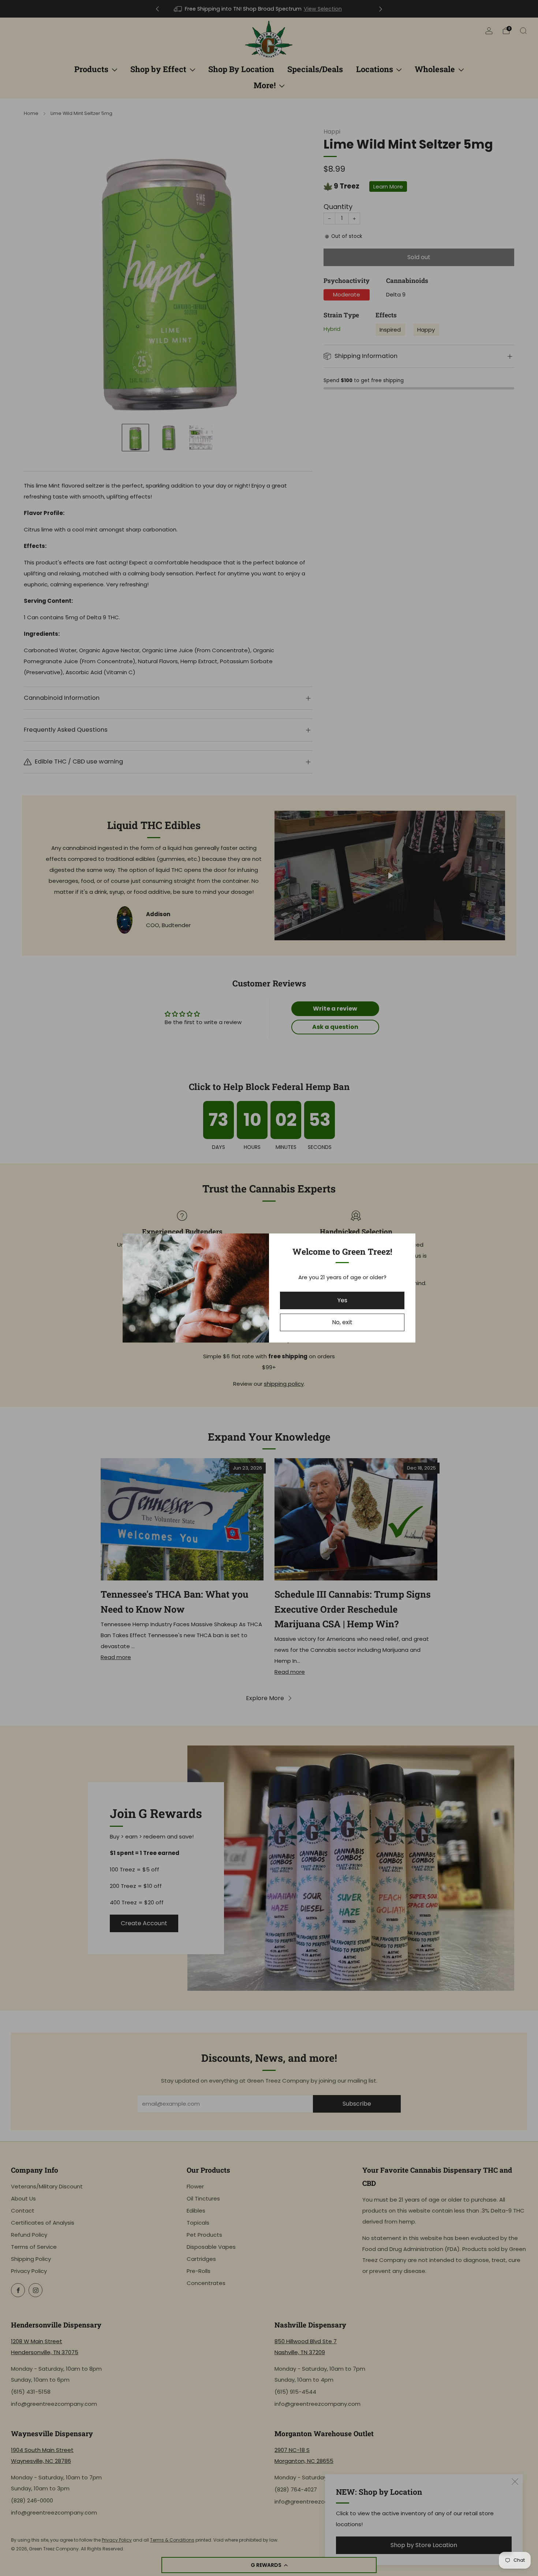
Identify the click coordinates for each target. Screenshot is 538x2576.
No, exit (342, 1322)
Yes (342, 1300)
